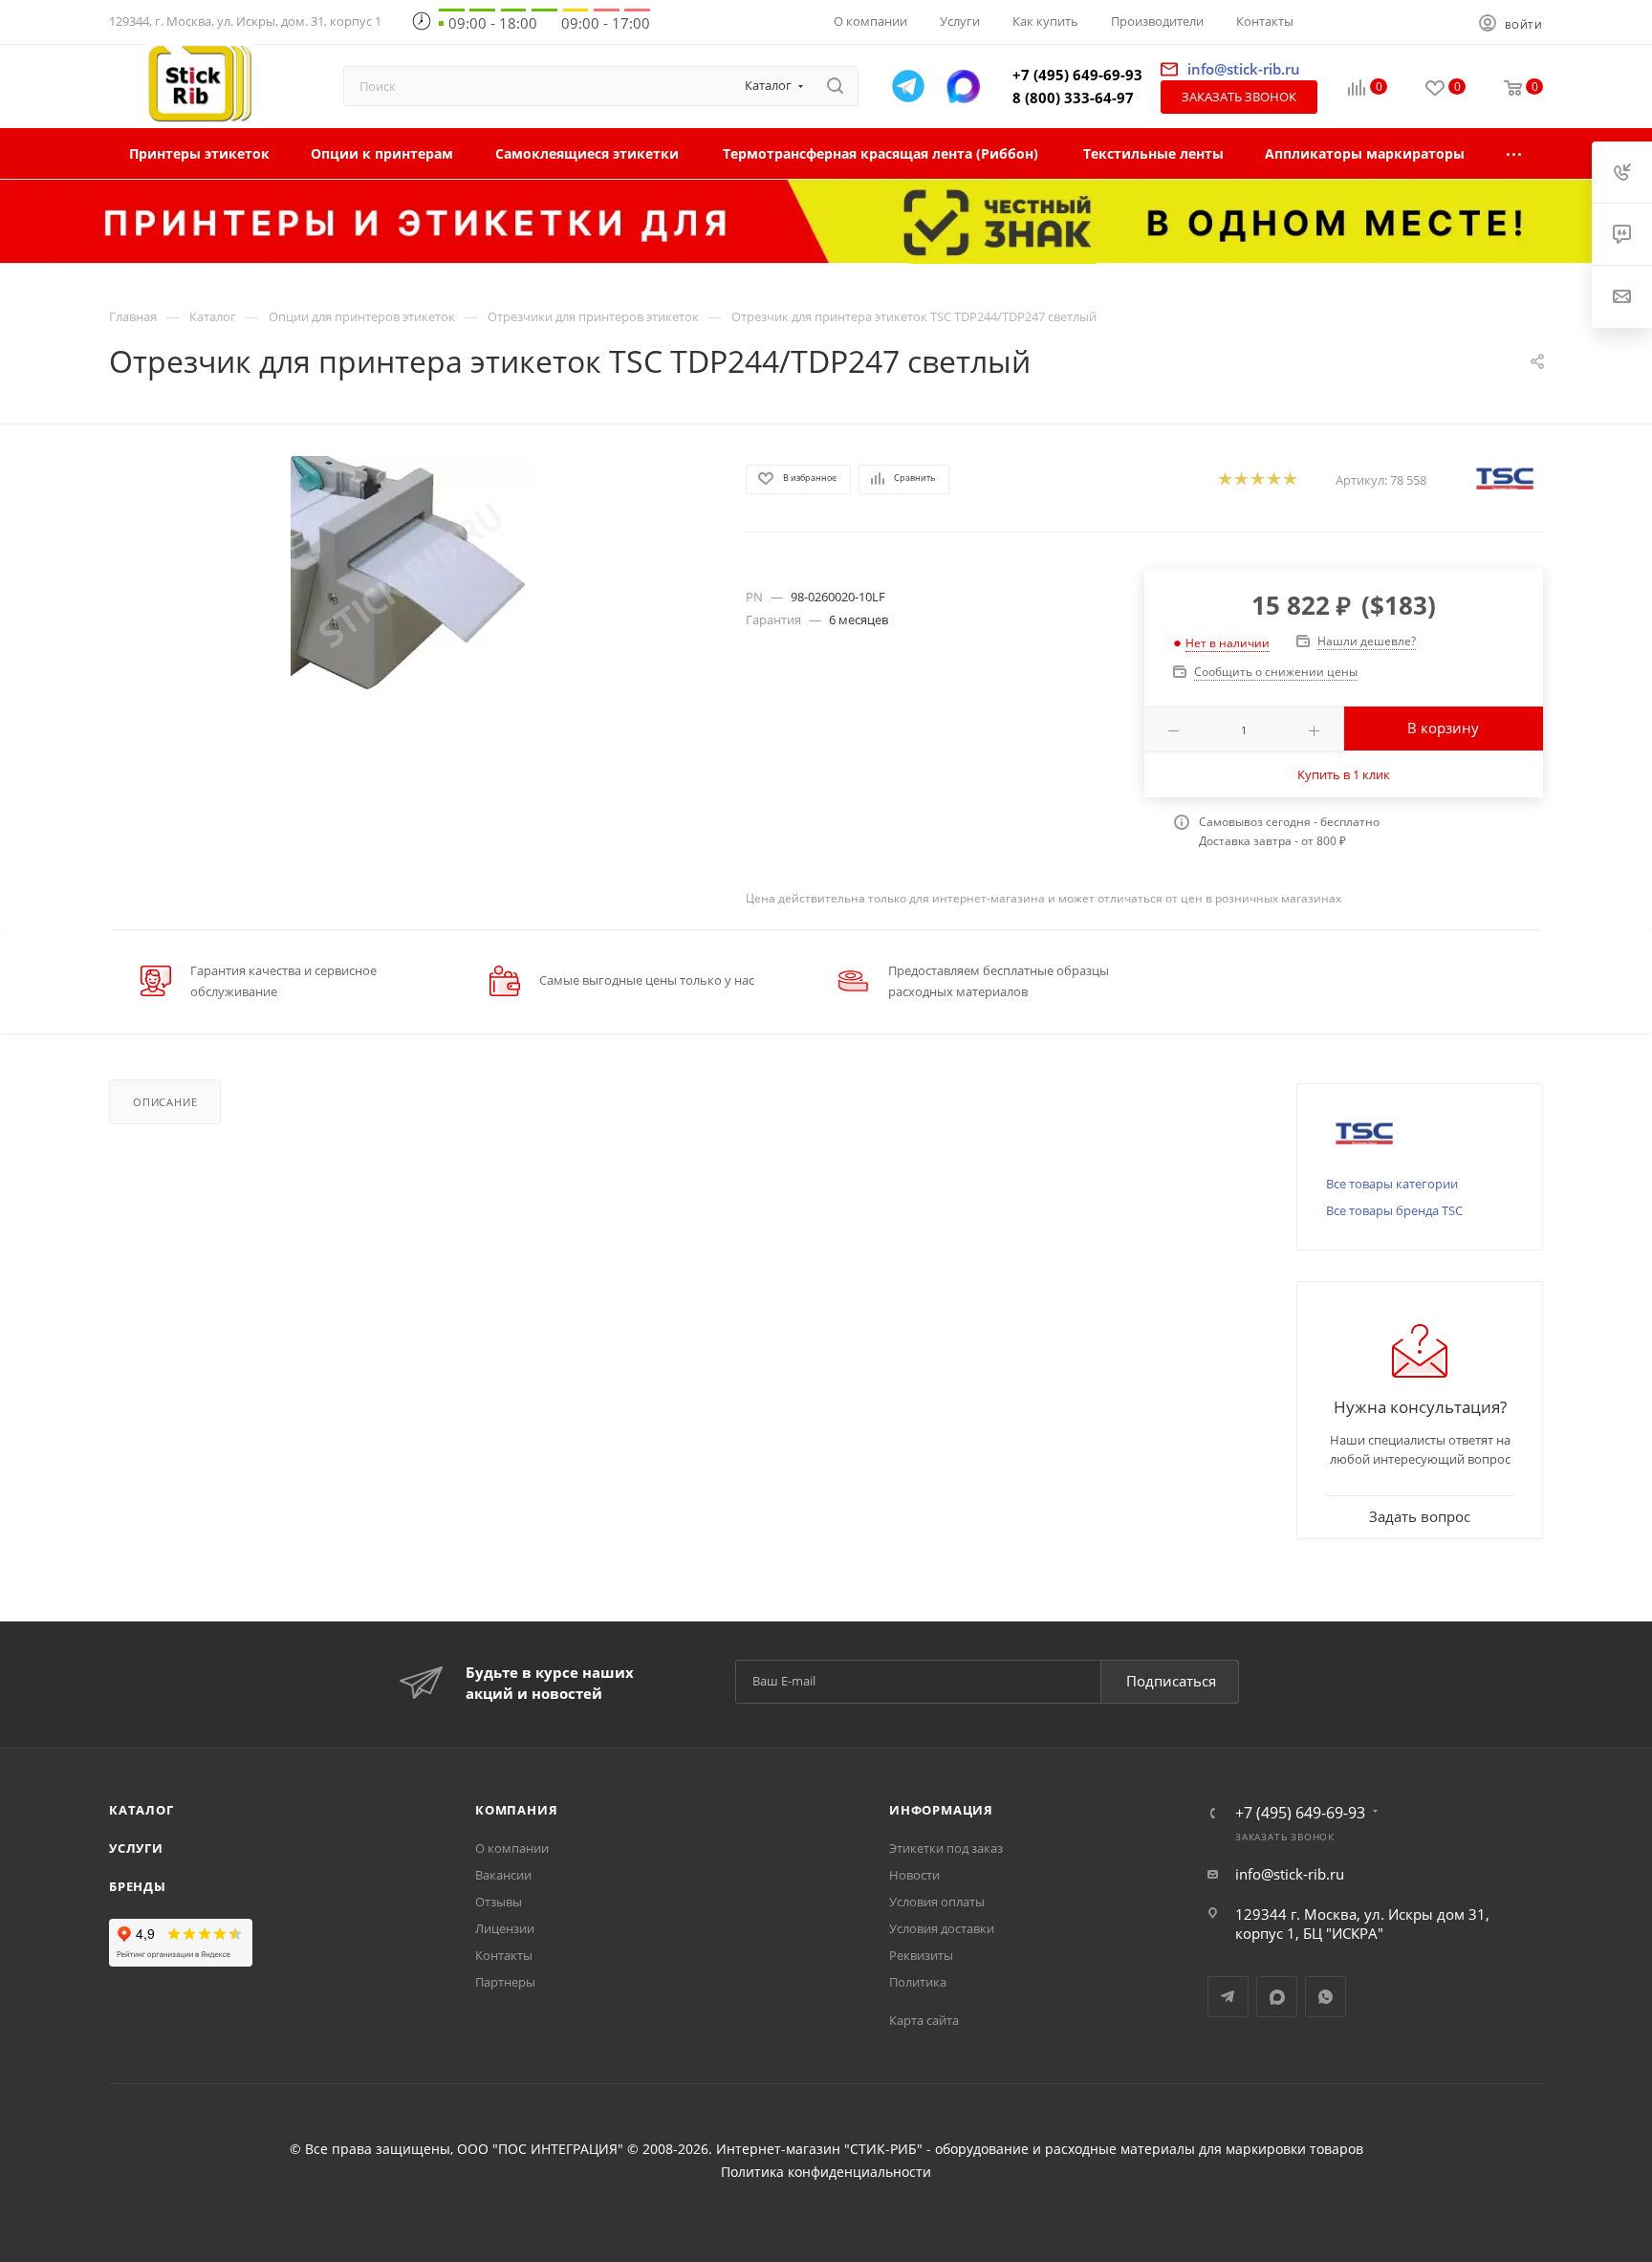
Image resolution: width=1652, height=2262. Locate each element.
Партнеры (505, 1982)
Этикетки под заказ (946, 1848)
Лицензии (505, 1928)
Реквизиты (921, 1955)
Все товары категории (1392, 1184)
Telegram (1228, 1997)
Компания (516, 1810)
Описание (165, 1102)
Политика (918, 1982)
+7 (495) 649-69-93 (1077, 75)
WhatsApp (1326, 1997)
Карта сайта (924, 2020)
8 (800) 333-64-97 (1073, 98)
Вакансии (503, 1875)
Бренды (138, 1886)
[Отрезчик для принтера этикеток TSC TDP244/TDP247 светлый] (410, 576)
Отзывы (499, 1902)
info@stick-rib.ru (1290, 1874)
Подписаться (1171, 1681)
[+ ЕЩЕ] (1515, 153)
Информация (941, 1810)
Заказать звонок (1239, 97)
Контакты (504, 1955)
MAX (1277, 1997)
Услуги (136, 1848)
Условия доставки (942, 1928)
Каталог (141, 1810)
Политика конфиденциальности (826, 2172)
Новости (914, 1875)
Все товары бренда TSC (1394, 1210)
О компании (512, 1848)
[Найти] (835, 86)
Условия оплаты (937, 1902)
